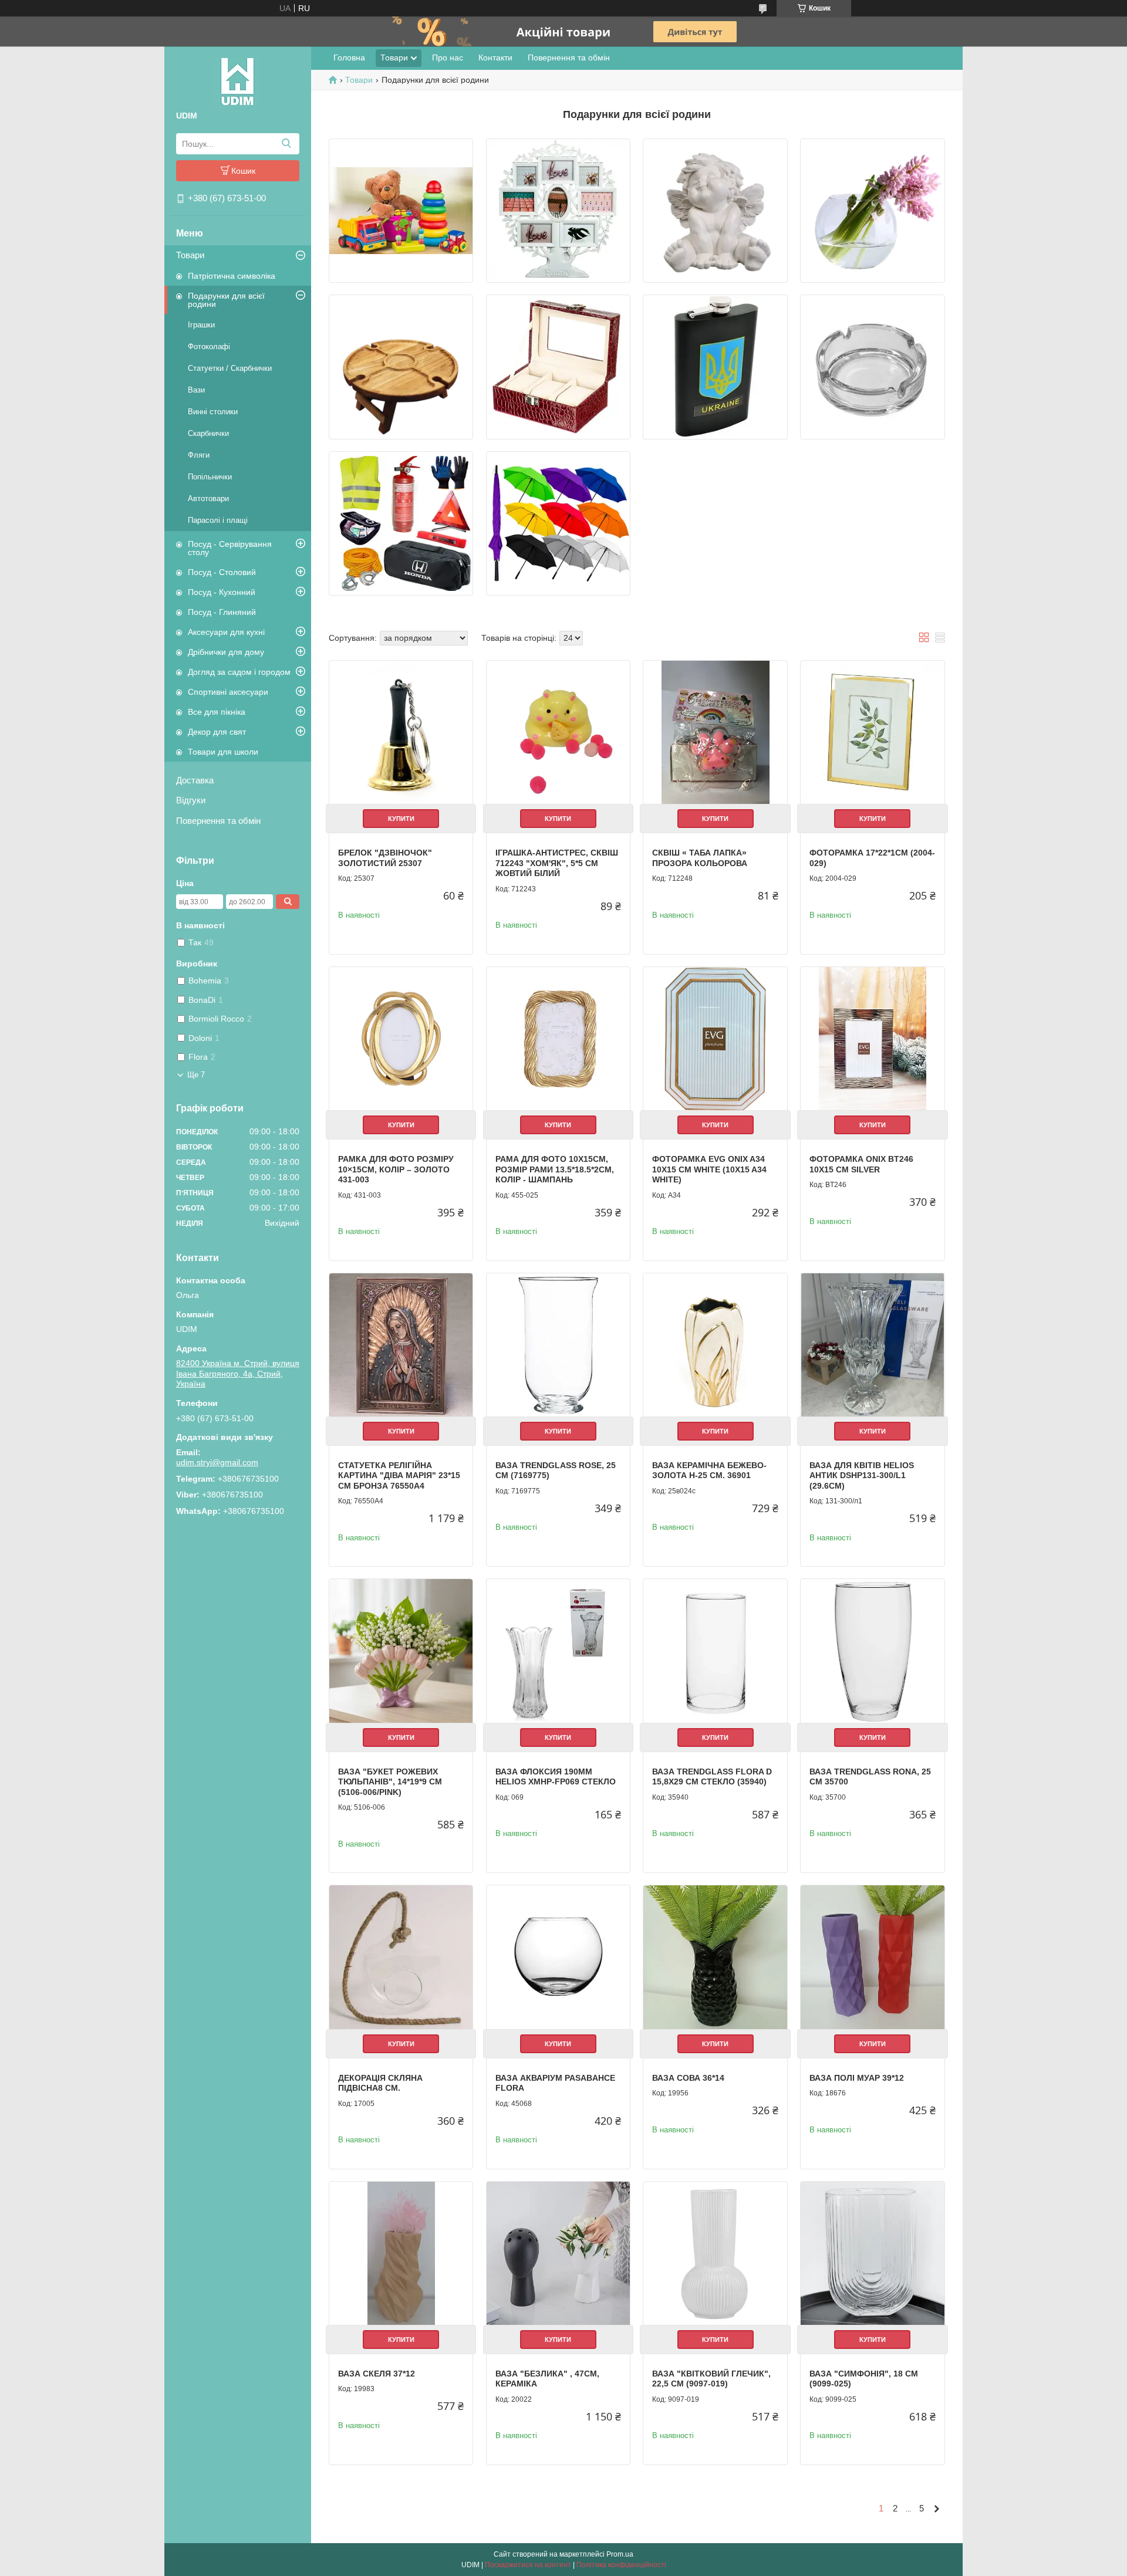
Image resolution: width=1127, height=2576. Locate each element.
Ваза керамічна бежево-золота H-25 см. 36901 (709, 1470)
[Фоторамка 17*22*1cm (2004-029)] (872, 732)
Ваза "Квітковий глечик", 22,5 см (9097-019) (711, 2379)
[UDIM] (238, 81)
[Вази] (872, 211)
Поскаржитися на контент (528, 2565)
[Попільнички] (872, 367)
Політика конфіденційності (621, 2565)
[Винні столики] (401, 367)
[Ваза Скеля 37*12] (401, 2253)
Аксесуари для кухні (226, 632)
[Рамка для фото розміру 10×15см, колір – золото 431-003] (401, 1039)
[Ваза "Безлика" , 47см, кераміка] (558, 2253)
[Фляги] (715, 367)
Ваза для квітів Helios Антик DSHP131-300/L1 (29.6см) (862, 1475)
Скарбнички (208, 433)
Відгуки (191, 800)
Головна (349, 58)
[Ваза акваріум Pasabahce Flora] (558, 1957)
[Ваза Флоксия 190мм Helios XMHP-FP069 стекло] (558, 1651)
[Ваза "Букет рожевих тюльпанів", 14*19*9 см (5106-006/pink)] (401, 1651)
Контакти (495, 58)
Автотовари (208, 498)
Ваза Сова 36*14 (688, 2078)
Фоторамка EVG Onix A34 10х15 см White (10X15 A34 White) (709, 1169)
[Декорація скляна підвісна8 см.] (401, 1957)
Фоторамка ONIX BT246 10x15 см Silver (861, 1164)
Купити (401, 819)
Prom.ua (620, 2554)
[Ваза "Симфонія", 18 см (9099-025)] (872, 2253)
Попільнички (210, 477)
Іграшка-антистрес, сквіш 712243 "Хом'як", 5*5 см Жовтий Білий (557, 863)
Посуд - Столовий (222, 572)
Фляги (199, 455)
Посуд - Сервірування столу (230, 548)
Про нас (448, 58)
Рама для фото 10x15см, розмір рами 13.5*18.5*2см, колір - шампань (555, 1169)
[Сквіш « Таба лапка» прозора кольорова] (715, 732)
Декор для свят (217, 732)
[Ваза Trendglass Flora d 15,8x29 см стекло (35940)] (715, 1651)
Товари (190, 255)
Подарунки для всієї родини (226, 300)
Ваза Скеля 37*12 (377, 2374)
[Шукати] (286, 144)
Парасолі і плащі (218, 520)
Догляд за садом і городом (239, 672)
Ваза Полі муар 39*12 (857, 2078)
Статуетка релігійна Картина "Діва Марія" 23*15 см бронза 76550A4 (399, 1475)
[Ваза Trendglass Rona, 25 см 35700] (872, 1651)
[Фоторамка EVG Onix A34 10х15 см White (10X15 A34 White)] (715, 1039)
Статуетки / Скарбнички (230, 368)
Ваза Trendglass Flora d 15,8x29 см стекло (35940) (712, 1777)
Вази (196, 390)
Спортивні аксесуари (228, 692)
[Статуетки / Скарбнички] (715, 211)
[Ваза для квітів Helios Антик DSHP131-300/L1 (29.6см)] (872, 1345)
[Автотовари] (401, 523)
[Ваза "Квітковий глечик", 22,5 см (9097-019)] (715, 2253)
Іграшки (201, 325)
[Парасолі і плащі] (558, 523)
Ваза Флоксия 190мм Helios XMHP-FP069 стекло (556, 1777)
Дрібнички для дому (226, 652)
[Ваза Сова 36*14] (715, 1957)
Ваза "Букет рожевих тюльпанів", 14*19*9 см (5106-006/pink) (390, 1782)
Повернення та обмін (218, 821)
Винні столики (213, 412)
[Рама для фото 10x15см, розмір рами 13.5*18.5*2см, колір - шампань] (558, 1039)
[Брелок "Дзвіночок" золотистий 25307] (401, 732)
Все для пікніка (217, 712)
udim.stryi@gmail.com (217, 1462)
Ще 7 (196, 1075)
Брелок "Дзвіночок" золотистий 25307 (385, 858)
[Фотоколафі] (558, 211)
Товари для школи (223, 752)
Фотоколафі (209, 346)
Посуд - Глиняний (222, 612)
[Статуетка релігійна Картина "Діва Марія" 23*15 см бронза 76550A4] (401, 1345)
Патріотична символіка (232, 276)
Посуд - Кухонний (222, 592)
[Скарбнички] (558, 367)
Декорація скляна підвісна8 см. (380, 2083)
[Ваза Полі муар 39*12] (872, 1957)
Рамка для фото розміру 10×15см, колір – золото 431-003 (396, 1169)
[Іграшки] (401, 211)
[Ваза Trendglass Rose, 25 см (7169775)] (558, 1345)
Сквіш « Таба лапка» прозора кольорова (700, 858)
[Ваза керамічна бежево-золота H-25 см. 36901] (715, 1345)
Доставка (195, 780)
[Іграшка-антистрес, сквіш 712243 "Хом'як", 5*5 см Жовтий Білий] (558, 732)
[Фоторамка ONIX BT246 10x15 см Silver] (872, 1039)
